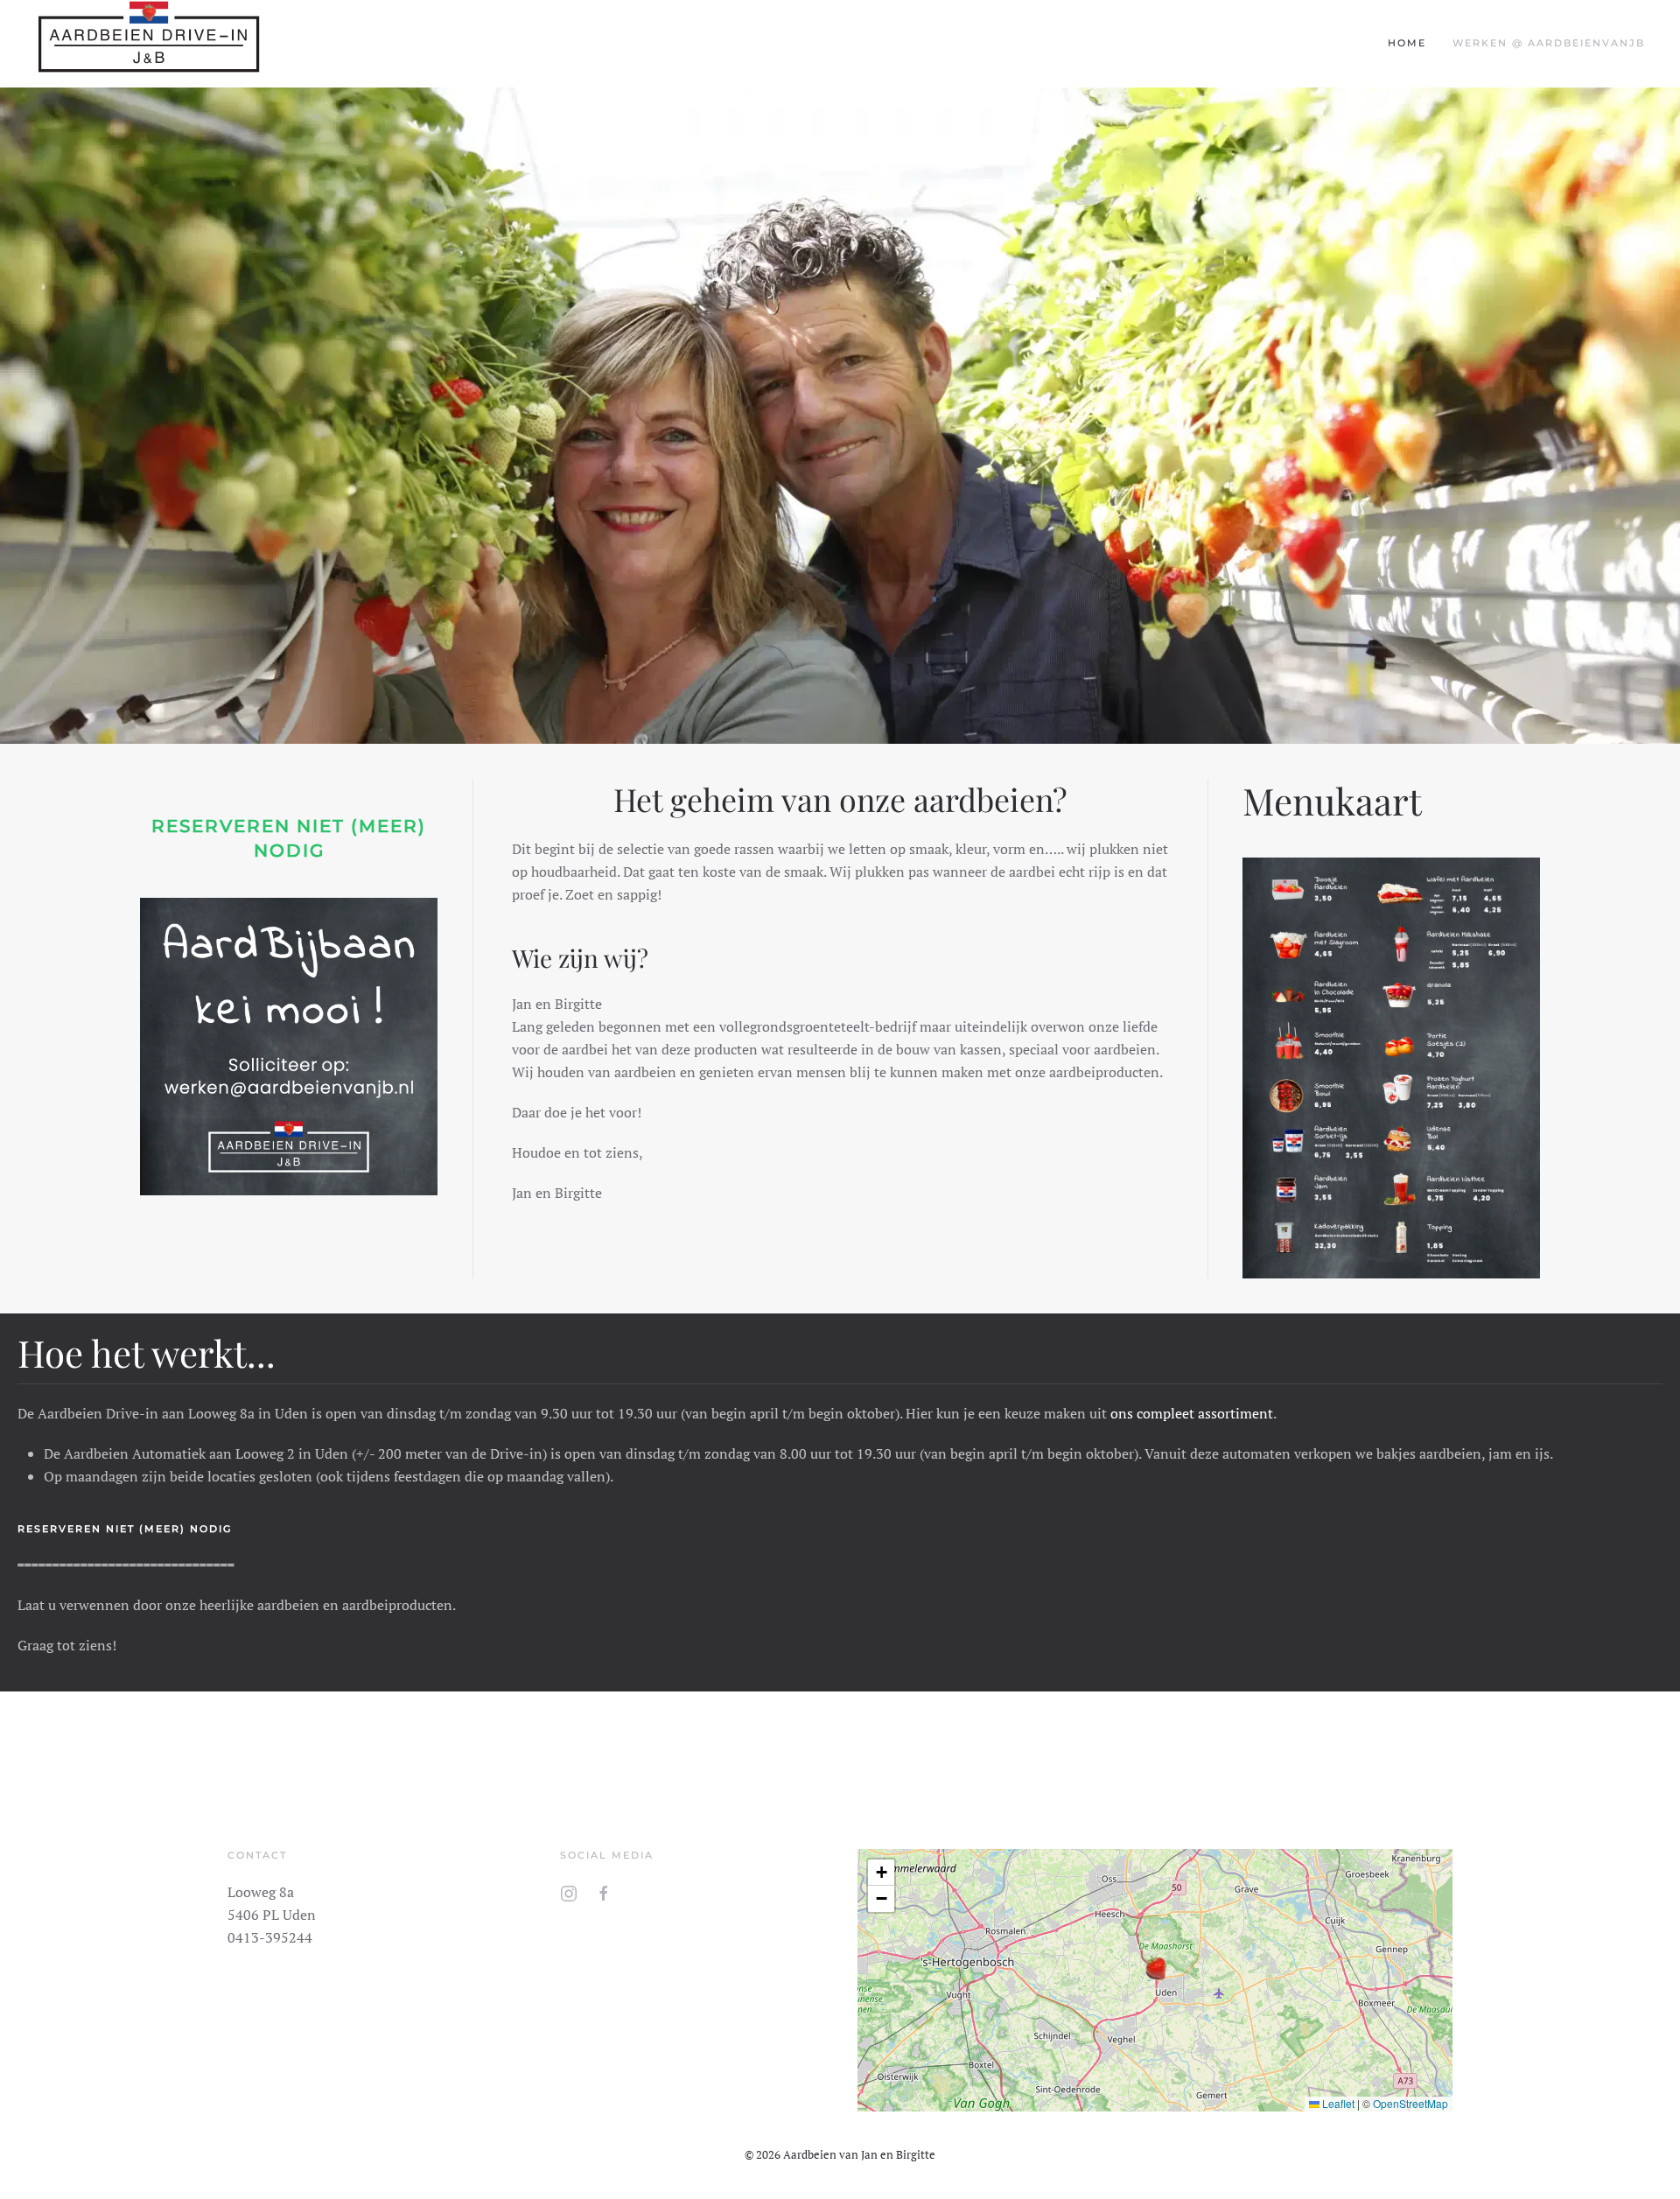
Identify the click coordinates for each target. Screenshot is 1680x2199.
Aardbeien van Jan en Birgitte (859, 2154)
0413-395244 (270, 1937)
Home (1407, 43)
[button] (1155, 1967)
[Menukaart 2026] (1391, 1063)
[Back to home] (149, 44)
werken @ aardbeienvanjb (1549, 43)
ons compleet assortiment (1192, 1413)
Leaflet (1337, 2103)
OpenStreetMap (1410, 2103)
